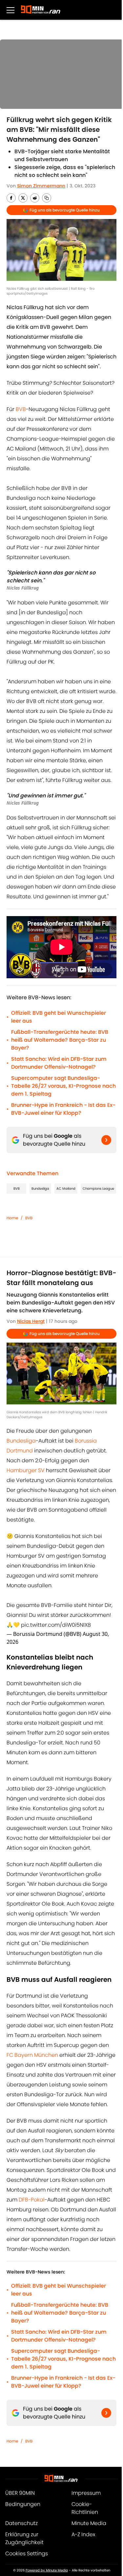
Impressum (86, 2493)
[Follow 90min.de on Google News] (106, 1140)
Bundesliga (40, 1189)
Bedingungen (23, 2504)
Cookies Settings (27, 2553)
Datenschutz (21, 2523)
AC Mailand (66, 1189)
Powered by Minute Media (47, 2570)
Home (12, 1218)
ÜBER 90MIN (20, 2493)
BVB (21, 409)
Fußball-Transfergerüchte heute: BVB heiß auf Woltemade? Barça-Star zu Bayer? (60, 1040)
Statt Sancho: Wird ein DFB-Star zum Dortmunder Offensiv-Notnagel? (59, 1063)
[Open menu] (10, 10)
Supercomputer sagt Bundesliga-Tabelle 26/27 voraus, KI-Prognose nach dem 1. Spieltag (63, 1086)
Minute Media (89, 2523)
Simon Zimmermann (41, 186)
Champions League (98, 1189)
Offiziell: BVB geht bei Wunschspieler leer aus (59, 1017)
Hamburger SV (26, 1470)
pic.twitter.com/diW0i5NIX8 (56, 1625)
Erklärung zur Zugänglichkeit (24, 2538)
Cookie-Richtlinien (85, 2508)
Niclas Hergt (31, 1321)
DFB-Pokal (32, 2200)
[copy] (47, 198)
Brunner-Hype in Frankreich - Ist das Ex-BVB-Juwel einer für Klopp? (63, 1109)
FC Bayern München (32, 2055)
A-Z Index (83, 2534)
